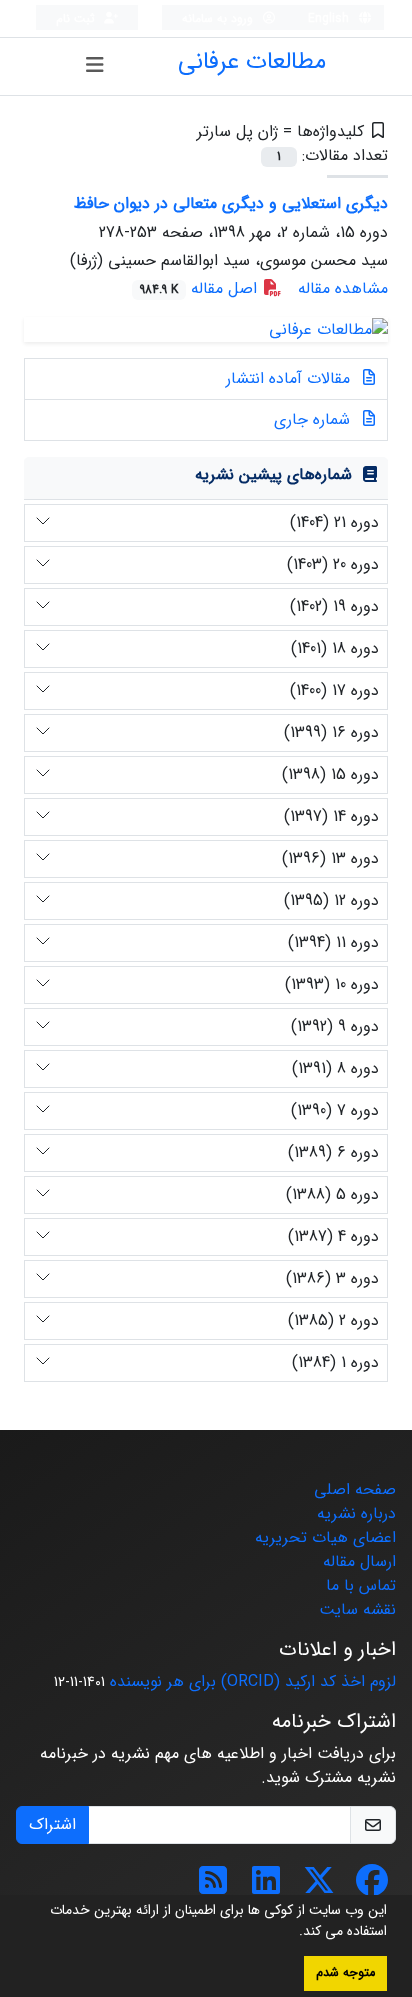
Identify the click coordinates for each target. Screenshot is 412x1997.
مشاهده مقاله (343, 288)
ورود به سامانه (219, 18)
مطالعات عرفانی (252, 62)
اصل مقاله (201, 288)
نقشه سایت (357, 1609)
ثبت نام (77, 18)
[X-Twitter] (319, 1887)
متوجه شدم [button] (345, 1973)
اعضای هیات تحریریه (325, 1537)
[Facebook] (372, 1887)
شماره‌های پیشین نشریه (273, 474)
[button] (292, 1933)
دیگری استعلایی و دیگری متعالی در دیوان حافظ (231, 203)
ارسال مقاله (359, 1561)
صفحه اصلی (355, 1489)
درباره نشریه (356, 1513)
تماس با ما (361, 1585)
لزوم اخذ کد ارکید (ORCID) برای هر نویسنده (253, 1681)
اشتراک (52, 1824)
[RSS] (213, 1887)
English (330, 18)
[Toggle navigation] (94, 66)
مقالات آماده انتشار (290, 378)
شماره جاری (314, 419)
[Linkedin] (266, 1887)
